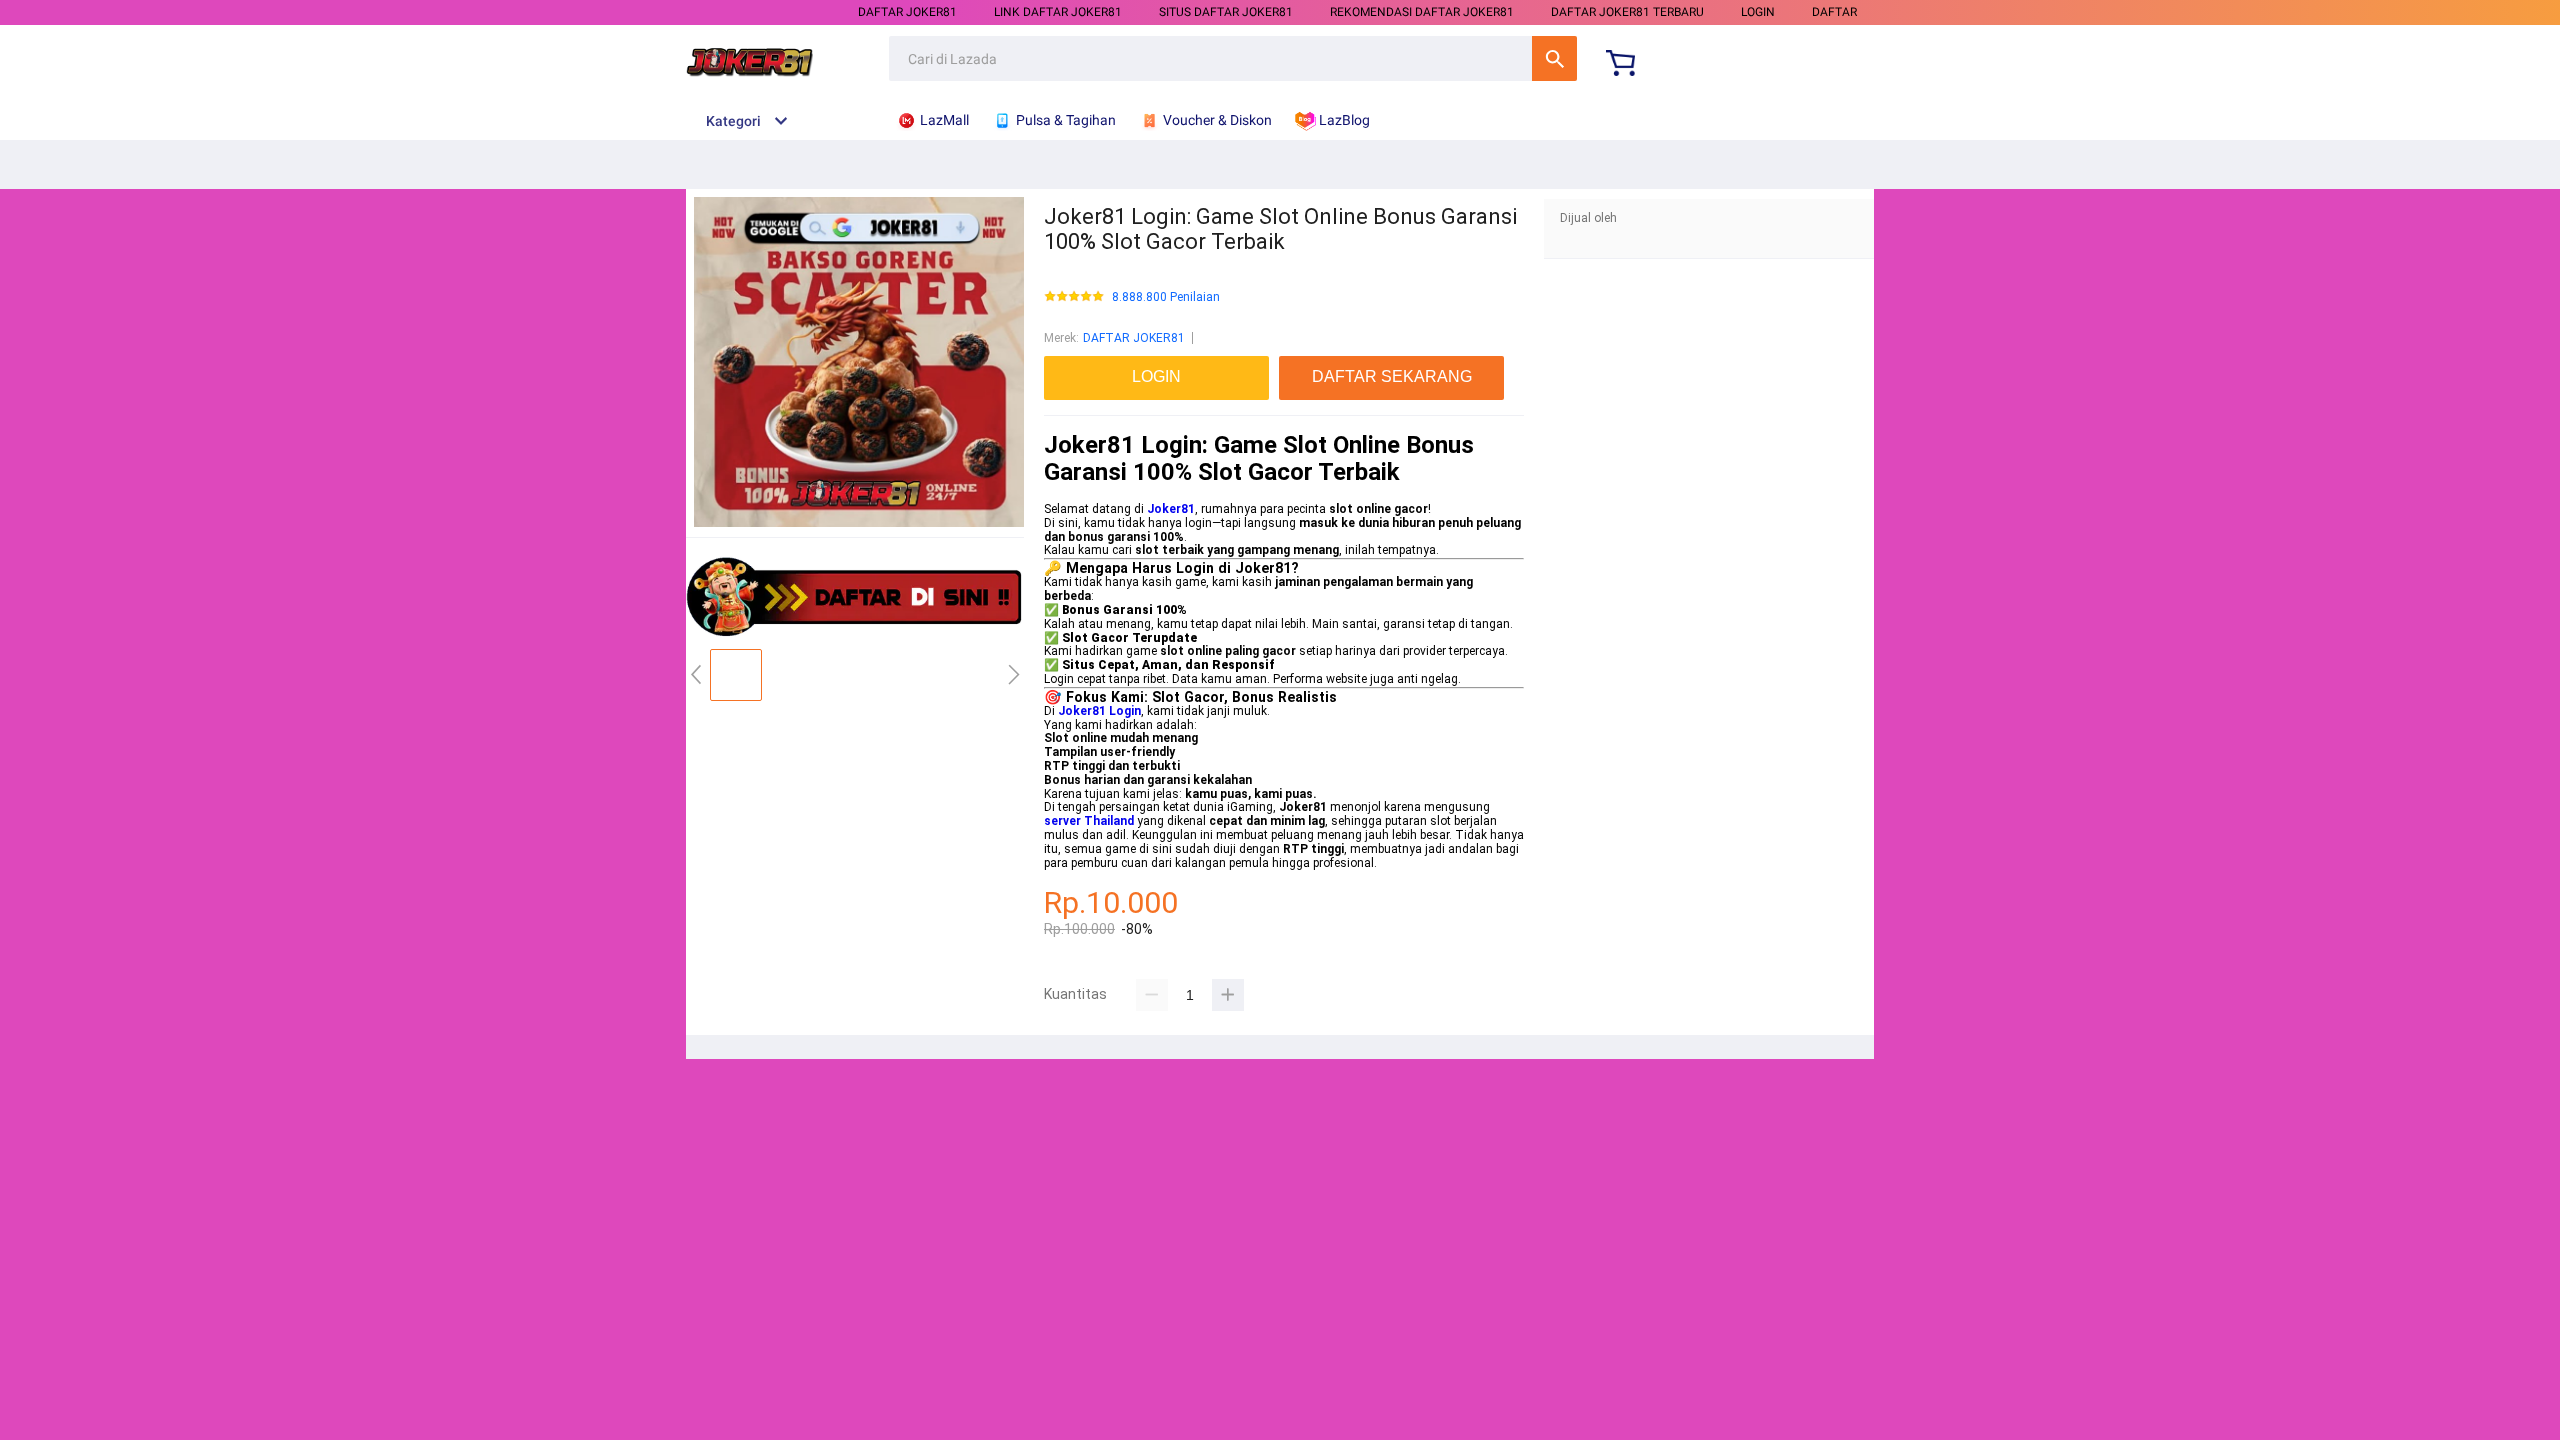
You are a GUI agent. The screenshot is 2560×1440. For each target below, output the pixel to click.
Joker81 (1171, 509)
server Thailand (1089, 821)
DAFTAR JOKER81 (907, 12)
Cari (1554, 58)
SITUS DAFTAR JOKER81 (1226, 12)
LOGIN (1758, 12)
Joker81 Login (1099, 711)
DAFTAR (1834, 12)
